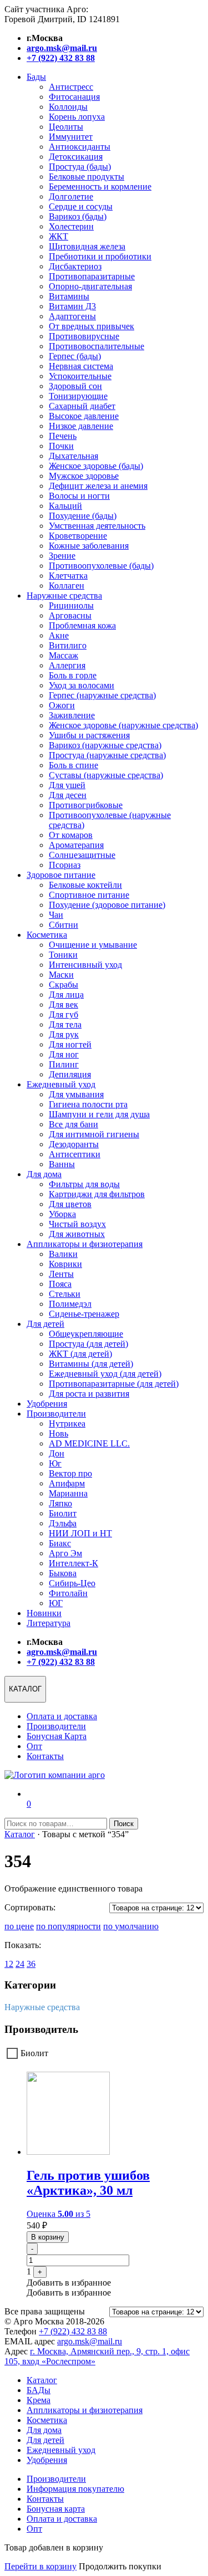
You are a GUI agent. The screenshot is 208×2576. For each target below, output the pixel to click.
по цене (19, 1926)
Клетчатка (68, 576)
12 (9, 1964)
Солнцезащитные (82, 855)
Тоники (63, 955)
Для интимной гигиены (94, 1134)
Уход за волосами (82, 685)
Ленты (61, 1274)
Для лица (66, 995)
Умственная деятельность (97, 526)
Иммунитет (71, 137)
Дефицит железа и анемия (98, 486)
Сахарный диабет (82, 406)
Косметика (47, 935)
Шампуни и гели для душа (99, 1114)
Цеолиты (66, 127)
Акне (59, 635)
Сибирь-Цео (72, 1583)
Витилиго (68, 645)
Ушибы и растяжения (89, 735)
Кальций (65, 506)
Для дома (44, 1174)
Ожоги (62, 705)
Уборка (62, 1214)
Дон (57, 1453)
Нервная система (81, 366)
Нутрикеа (67, 1424)
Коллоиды (68, 107)
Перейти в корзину (40, 2566)
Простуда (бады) (80, 167)
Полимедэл (70, 1304)
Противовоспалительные (97, 346)
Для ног (64, 1054)
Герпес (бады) (75, 356)
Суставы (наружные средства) (106, 775)
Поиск (124, 1824)
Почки (61, 446)
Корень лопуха (77, 117)
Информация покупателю (75, 2489)
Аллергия (67, 665)
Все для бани (73, 1124)
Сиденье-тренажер (84, 1314)
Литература (49, 1623)
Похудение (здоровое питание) (107, 905)
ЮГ (56, 1603)
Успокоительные (80, 376)
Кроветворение (78, 536)
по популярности (69, 1926)
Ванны (62, 1164)
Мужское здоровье (84, 476)
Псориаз (65, 865)
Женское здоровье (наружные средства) (123, 725)
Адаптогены (72, 316)
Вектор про (70, 1473)
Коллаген (67, 586)
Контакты (45, 1756)
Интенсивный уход (85, 965)
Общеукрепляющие (86, 1334)
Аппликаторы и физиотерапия (85, 1244)
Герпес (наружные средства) (102, 695)
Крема (39, 2400)
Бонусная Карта (57, 1736)
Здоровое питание (61, 875)
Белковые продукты (87, 177)
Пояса (60, 1284)
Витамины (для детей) (91, 1364)
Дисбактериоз (75, 266)
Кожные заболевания (89, 546)
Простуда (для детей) (88, 1344)
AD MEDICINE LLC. (89, 1443)
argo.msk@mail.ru (90, 2341)
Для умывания (76, 1094)
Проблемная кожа (82, 625)
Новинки (44, 1613)
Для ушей (67, 785)
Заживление (72, 715)
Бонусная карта (56, 2509)
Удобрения (47, 1404)
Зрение (62, 556)
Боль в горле (73, 675)
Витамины (69, 296)
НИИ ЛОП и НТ (80, 1533)
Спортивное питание (89, 895)
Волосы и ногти (79, 496)
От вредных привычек (92, 326)
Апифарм (67, 1483)
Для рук (64, 1034)
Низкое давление (81, 426)
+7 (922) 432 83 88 (73, 2331)
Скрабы (64, 985)
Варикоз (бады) (78, 216)
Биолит (63, 1513)
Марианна (68, 1493)
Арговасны (70, 615)
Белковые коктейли (85, 885)
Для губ (64, 1014)
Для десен (68, 795)
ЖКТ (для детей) (80, 1354)
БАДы (39, 2390)
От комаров (71, 835)
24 (20, 1964)
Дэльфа (63, 1523)
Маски (61, 975)
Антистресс (71, 87)
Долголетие (71, 196)
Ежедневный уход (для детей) (105, 1374)
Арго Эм (65, 1553)
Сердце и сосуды (81, 206)
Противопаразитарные (92, 276)
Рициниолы (71, 605)
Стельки (65, 1294)
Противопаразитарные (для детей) (114, 1384)
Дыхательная (73, 456)
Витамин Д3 (72, 306)
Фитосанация (74, 97)
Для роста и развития (89, 1394)
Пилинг (64, 1064)
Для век (64, 1005)
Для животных (77, 1234)
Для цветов (70, 1204)
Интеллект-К (73, 1563)
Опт (34, 1746)
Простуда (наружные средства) (107, 755)
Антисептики (75, 1154)
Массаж (64, 655)
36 (31, 1964)
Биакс (60, 1543)
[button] (69, 2283)
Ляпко (60, 1503)
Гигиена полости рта (88, 1104)
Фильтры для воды (84, 1184)
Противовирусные (84, 336)
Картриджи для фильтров (97, 1194)
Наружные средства (64, 596)
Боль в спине (73, 765)
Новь (59, 1433)
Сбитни (64, 925)
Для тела (65, 1024)
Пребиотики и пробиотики (100, 256)
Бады (36, 77)
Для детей (45, 1324)
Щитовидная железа (87, 246)
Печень (63, 436)
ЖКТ (59, 236)
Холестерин (71, 226)
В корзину (48, 2237)
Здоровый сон (75, 386)
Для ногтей (70, 1044)
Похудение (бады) (83, 516)
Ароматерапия (76, 845)
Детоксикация (76, 157)
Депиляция (70, 1074)
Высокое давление (84, 416)
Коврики (65, 1264)
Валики (63, 1254)
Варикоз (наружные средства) (105, 745)
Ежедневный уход (61, 1084)
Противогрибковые (86, 805)
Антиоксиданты (80, 147)
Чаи (56, 915)
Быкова (63, 1573)
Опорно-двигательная (90, 286)
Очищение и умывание (93, 945)
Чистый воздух (77, 1224)
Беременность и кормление (100, 186)
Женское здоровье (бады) (96, 466)
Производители (56, 1414)
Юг (55, 1463)
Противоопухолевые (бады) (101, 566)
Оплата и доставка (62, 1716)
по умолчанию (131, 1926)
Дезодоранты (74, 1144)
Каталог (20, 1834)
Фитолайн (68, 1593)
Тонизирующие (78, 396)
